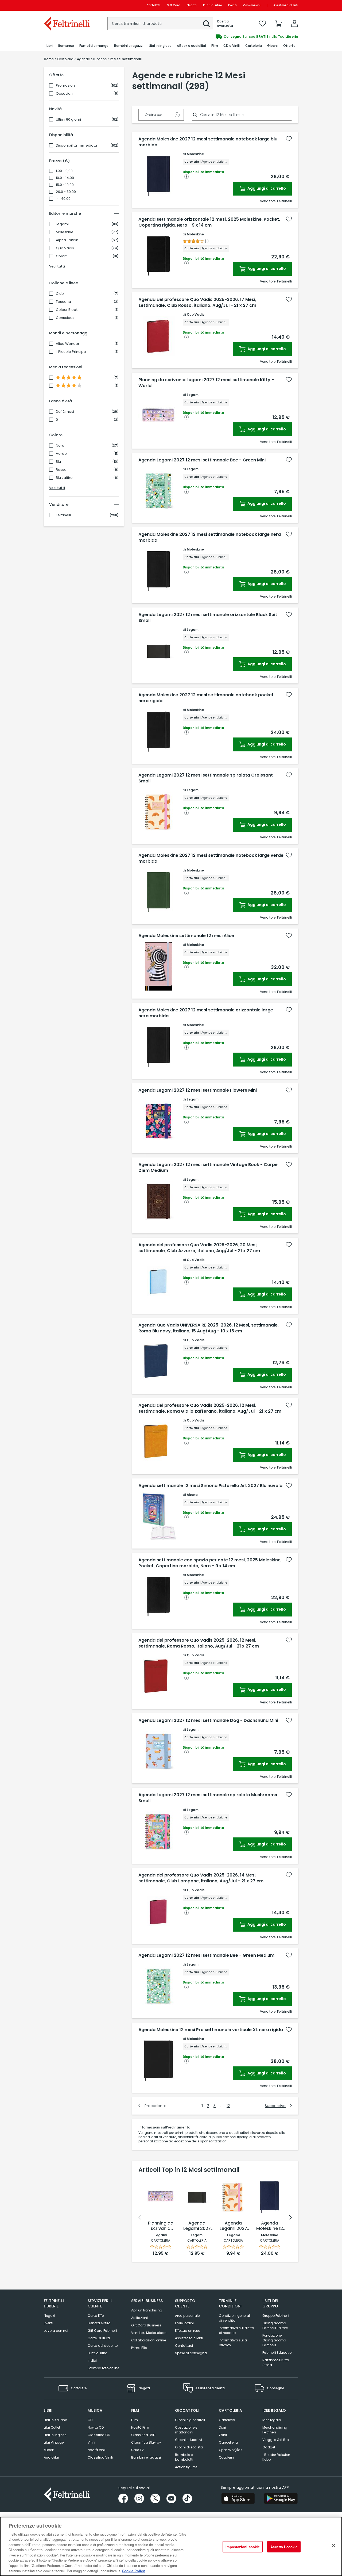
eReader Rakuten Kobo (276, 2457)
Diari (222, 2427)
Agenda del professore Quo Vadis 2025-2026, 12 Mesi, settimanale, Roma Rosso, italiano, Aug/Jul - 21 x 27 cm (199, 1643)
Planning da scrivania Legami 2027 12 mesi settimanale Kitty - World (206, 383)
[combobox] (160, 24)
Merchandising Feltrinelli (275, 2430)
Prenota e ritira (99, 2323)
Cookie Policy (133, 2571)
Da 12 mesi (65, 412)
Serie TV (137, 2450)
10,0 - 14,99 (65, 178)
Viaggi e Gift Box (276, 2440)
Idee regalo (272, 2420)
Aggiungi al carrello (266, 188)
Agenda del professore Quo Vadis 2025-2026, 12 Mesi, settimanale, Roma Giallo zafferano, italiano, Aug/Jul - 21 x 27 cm (210, 1408)
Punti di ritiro (212, 5)
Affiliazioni (139, 2318)
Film (135, 2420)
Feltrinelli (63, 515)
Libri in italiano (55, 2420)
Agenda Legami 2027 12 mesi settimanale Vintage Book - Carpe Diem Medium (208, 1168)
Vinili (91, 2442)
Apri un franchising (147, 2310)
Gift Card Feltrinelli (102, 2331)
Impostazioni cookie (243, 2547)
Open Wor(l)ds (231, 2450)
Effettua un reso (188, 2331)
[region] (171, 2546)
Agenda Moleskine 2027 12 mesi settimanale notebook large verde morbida (211, 858)
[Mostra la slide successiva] (290, 2217)
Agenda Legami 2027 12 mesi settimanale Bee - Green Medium (206, 1955)
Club (60, 294)
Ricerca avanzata (225, 24)
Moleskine (65, 232)
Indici (92, 2361)
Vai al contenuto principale (66, 5)
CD (90, 2420)
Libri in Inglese (55, 2435)
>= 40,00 (63, 199)
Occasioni (65, 94)
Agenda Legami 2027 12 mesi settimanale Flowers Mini (198, 1090)
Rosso (61, 470)
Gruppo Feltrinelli (276, 2316)
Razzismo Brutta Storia (276, 2362)
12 (228, 2106)
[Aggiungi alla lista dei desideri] (289, 139)
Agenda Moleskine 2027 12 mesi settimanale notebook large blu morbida (208, 142)
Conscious (65, 318)
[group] (235, 37)
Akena (192, 1495)
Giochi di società (189, 2447)
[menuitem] (50, 46)
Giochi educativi (189, 2440)
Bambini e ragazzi (146, 2457)
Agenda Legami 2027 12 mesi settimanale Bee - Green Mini (202, 460)
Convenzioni (252, 5)
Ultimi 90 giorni (68, 120)
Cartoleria (227, 2420)
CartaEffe (153, 5)
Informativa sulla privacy (233, 2343)
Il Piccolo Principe (71, 352)
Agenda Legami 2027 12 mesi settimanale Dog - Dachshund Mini (208, 1721)
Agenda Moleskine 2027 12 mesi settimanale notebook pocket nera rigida (206, 698)
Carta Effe (96, 2316)
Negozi (192, 5)
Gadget (269, 2447)
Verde (61, 454)
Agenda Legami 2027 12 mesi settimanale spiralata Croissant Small (206, 778)
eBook (49, 2450)
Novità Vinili (97, 2450)
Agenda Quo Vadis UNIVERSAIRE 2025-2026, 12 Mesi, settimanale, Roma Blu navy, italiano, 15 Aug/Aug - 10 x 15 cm (209, 1328)
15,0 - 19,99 (65, 185)
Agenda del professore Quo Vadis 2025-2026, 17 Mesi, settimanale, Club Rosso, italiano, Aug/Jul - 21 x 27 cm (197, 303)
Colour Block (67, 310)
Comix (61, 256)
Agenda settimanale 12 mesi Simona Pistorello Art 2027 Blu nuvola (210, 1486)
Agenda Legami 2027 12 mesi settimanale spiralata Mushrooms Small (208, 1798)
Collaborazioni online (149, 2340)
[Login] (294, 24)
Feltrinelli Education (278, 2353)
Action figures (186, 2467)
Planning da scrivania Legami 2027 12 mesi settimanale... (161, 2226)
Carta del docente (103, 2346)
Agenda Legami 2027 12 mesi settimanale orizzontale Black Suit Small (208, 618)
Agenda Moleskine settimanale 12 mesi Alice (186, 936)
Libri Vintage (54, 2442)
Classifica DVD (143, 2435)
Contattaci (184, 2346)
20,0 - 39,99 (66, 192)
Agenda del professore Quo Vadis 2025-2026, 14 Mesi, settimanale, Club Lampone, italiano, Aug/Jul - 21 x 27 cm (201, 1878)
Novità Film (140, 2427)
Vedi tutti (57, 266)
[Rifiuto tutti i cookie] (333, 2546)
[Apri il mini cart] (278, 24)
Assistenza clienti (286, 5)
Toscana (63, 302)
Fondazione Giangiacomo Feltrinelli (274, 2340)
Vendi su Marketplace (149, 2333)
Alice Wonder (68, 344)
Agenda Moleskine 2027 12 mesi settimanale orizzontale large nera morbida (206, 1013)
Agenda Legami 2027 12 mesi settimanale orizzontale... (197, 2226)
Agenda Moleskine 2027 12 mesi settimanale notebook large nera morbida (210, 537)
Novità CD (96, 2427)
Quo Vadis (65, 248)
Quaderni (226, 2457)
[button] (207, 24)
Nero (60, 446)
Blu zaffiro (64, 478)
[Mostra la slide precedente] (140, 2217)
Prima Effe (139, 2348)
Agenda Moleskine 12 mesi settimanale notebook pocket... (270, 2226)
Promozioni (66, 86)
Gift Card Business (146, 2325)
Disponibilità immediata (76, 146)
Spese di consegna (191, 2353)
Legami (62, 224)
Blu (58, 462)
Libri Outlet (52, 2427)
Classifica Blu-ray (146, 2442)
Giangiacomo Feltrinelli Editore (275, 2325)
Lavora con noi (56, 2331)
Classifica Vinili (100, 2457)
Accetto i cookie (284, 2547)
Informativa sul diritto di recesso (236, 2330)
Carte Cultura (99, 2338)
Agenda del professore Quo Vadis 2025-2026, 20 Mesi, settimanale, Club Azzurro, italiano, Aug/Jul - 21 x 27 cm (199, 1248)
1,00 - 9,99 (64, 171)
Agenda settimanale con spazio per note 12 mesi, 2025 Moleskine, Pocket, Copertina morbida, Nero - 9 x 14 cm (210, 1563)
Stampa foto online (103, 2368)
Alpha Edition (67, 240)
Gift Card (174, 5)
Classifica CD (99, 2435)
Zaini (223, 2435)
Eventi (232, 5)
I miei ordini (184, 2323)
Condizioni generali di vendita (235, 2318)
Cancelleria (228, 2442)
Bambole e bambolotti (184, 2457)
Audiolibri (51, 2457)
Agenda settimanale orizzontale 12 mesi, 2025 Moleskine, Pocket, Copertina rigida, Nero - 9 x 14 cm (209, 222)
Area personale (187, 2316)
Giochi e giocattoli (190, 2420)
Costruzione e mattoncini (186, 2430)
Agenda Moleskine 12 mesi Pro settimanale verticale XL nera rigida (211, 2030)
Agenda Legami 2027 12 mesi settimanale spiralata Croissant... (233, 2226)
